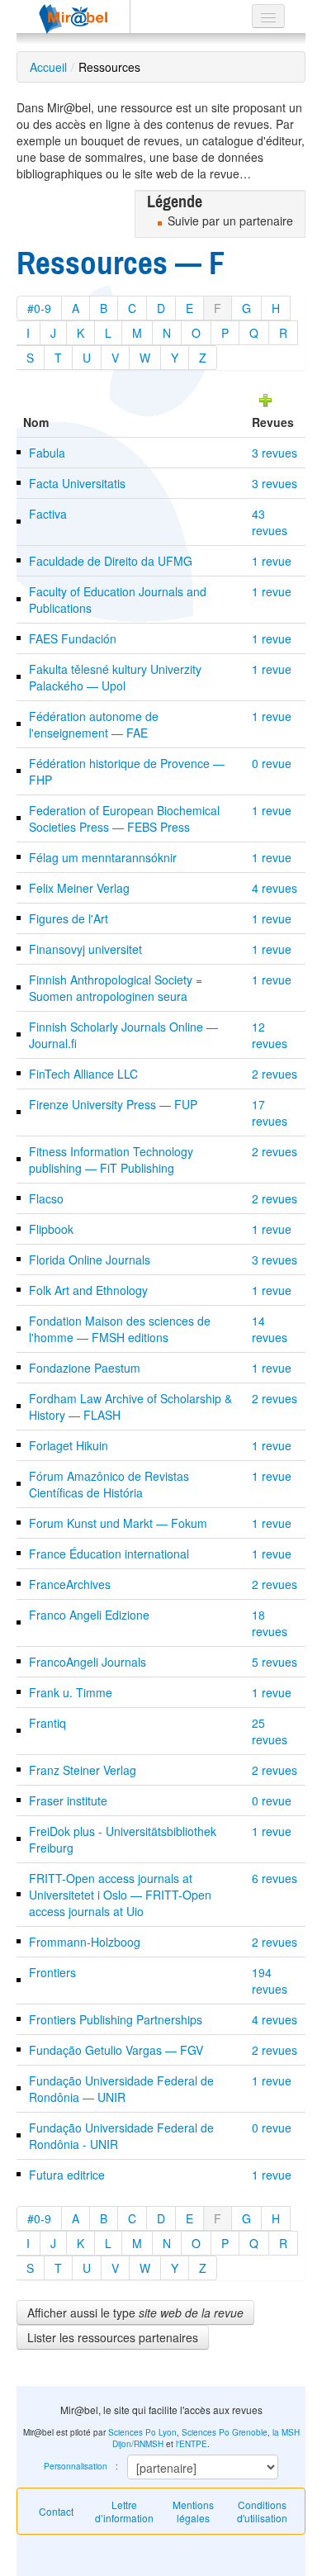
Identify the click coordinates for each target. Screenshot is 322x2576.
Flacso (46, 1198)
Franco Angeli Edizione (89, 1615)
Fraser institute (68, 1800)
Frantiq (47, 1723)
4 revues (275, 888)
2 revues (275, 1074)
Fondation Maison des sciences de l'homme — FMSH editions (120, 1329)
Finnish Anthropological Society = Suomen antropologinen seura (116, 988)
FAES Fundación (73, 638)
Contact (56, 2511)
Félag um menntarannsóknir (103, 857)
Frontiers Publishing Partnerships (116, 2019)
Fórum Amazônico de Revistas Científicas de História (109, 1484)
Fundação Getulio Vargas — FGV (116, 2050)
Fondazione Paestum (85, 1368)
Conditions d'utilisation (262, 2511)
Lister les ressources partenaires (113, 2337)
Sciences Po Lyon (142, 2432)
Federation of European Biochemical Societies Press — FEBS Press (124, 818)
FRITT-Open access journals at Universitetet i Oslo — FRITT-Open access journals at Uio (120, 1895)
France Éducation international (109, 1554)
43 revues (270, 522)
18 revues (270, 1623)
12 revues (270, 1035)
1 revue (272, 561)
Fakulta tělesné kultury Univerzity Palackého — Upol (115, 677)
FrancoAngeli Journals (88, 1662)
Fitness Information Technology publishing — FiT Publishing (111, 1160)
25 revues (270, 1731)
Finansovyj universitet (85, 949)
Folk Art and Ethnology (88, 1290)
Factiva (48, 514)
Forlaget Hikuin (69, 1445)
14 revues (270, 1329)
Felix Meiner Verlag (79, 888)
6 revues (275, 1878)
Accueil (48, 67)
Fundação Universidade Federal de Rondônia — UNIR (121, 2089)
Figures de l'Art (69, 918)
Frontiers (52, 1972)
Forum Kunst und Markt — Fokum (118, 1523)
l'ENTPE (192, 2444)
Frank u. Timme (71, 1692)
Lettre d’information (124, 2511)
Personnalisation (76, 2466)
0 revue (272, 763)
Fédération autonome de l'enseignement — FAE (94, 724)
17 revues (270, 1112)
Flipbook (51, 1229)
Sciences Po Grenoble (225, 2432)
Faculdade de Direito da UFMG (111, 561)
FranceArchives (70, 1584)
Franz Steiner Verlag (83, 1770)
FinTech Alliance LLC (83, 1074)
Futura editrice (67, 2175)
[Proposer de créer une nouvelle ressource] (266, 398)
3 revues (275, 453)
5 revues (275, 1662)
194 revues (270, 1981)
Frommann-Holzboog (85, 1942)
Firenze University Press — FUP (113, 1104)
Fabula (47, 453)
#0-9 (39, 308)
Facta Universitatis (77, 483)
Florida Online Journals (90, 1260)
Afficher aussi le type (135, 2313)
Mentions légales (193, 2511)
